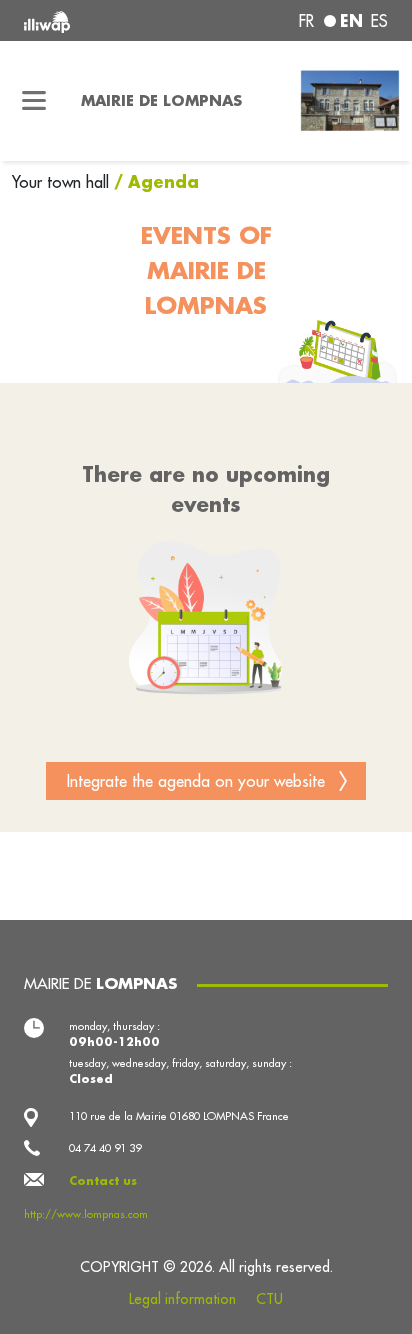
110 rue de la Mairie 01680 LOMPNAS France (179, 1116)
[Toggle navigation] (34, 101)
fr (306, 21)
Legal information (182, 1299)
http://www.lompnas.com (86, 1214)
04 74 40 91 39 (105, 1148)
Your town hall (63, 182)
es (379, 21)
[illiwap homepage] (93, 20)
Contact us (103, 1181)
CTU (269, 1299)
